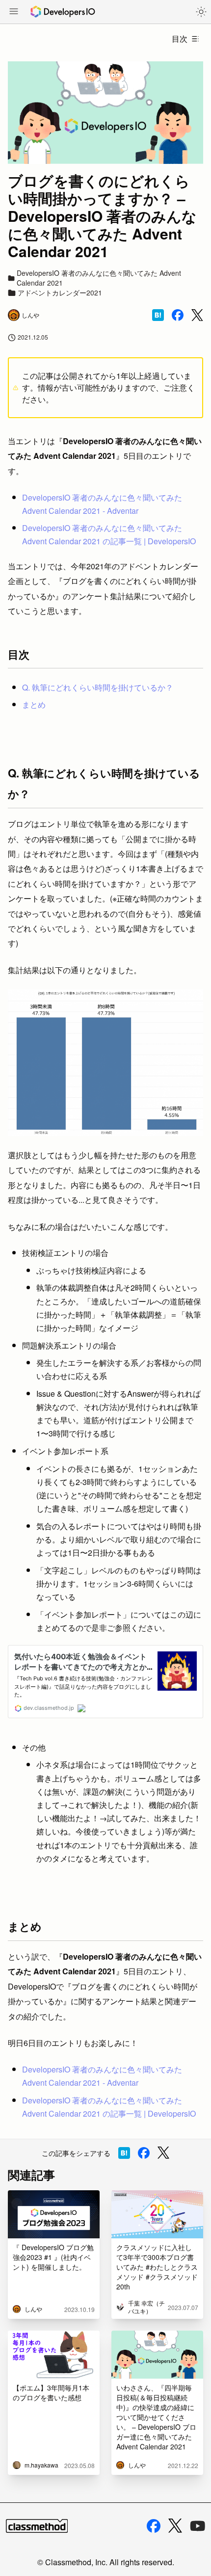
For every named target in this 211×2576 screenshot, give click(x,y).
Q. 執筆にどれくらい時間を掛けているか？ (98, 687)
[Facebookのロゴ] (154, 2526)
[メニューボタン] (14, 12)
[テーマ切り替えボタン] (201, 12)
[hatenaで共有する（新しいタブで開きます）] (158, 315)
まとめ (34, 704)
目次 (180, 39)
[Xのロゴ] (175, 2526)
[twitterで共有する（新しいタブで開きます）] (197, 315)
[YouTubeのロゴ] (198, 2526)
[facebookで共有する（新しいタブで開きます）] (178, 315)
